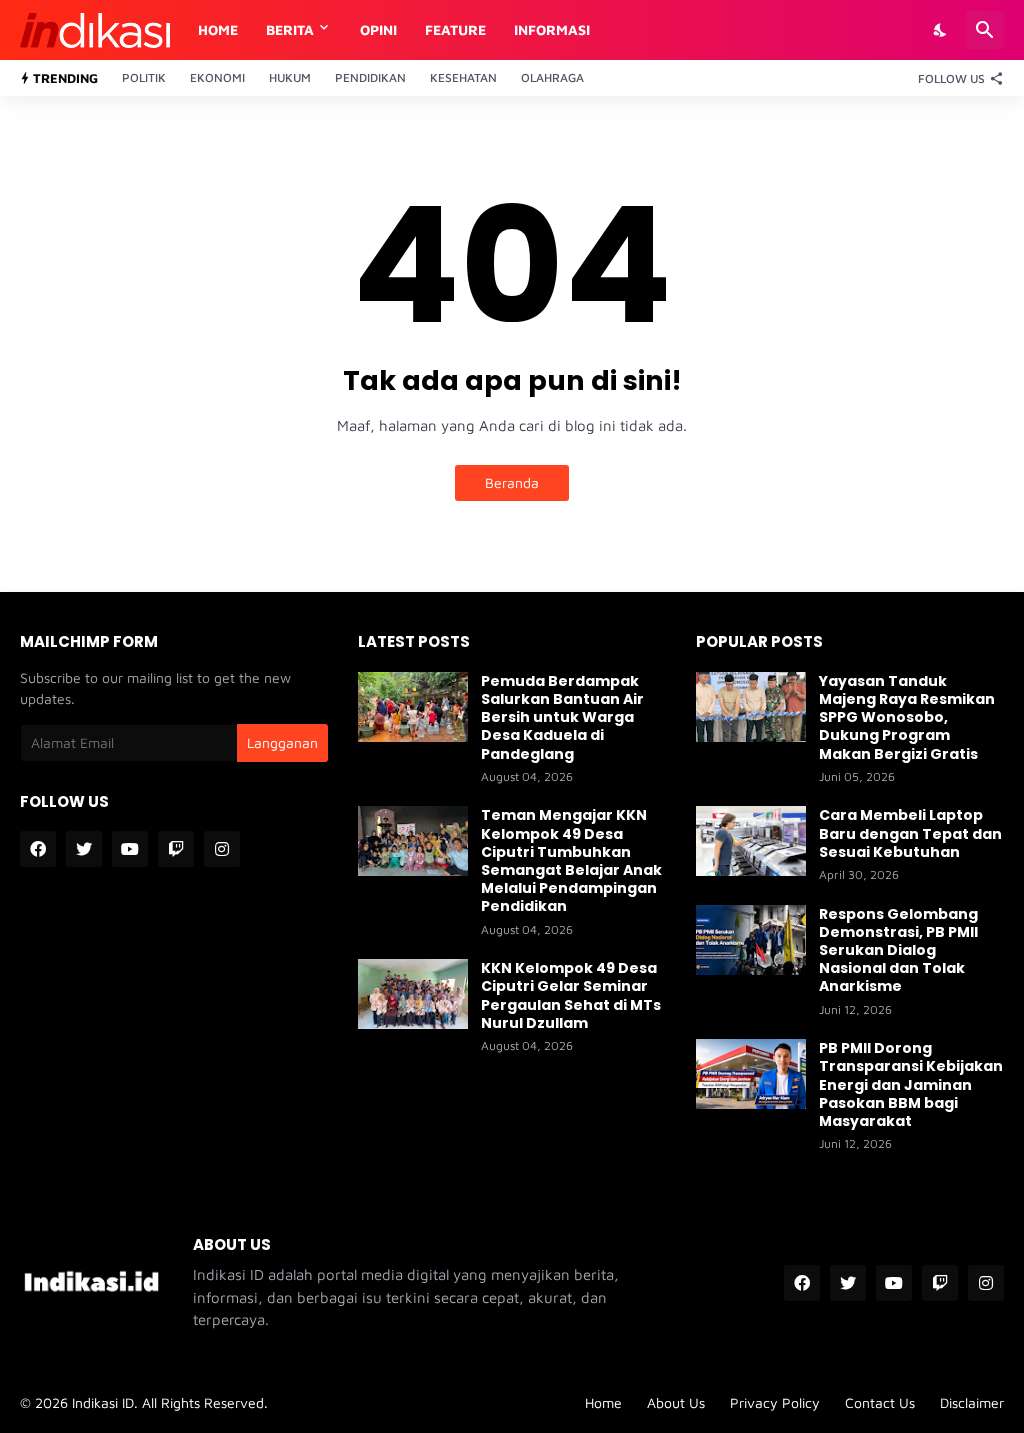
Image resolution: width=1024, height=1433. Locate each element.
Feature (455, 29)
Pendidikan (370, 77)
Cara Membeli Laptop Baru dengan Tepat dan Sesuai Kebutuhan (910, 833)
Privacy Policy (775, 1402)
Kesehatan (463, 77)
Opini (378, 29)
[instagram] (222, 849)
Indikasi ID (103, 1402)
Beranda (512, 482)
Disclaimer (972, 1402)
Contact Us (880, 1402)
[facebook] (38, 849)
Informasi (552, 29)
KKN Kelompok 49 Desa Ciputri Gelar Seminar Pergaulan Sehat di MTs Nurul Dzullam (571, 995)
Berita (290, 29)
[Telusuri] (985, 30)
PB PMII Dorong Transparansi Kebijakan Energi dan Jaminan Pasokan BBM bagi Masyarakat (911, 1084)
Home (218, 29)
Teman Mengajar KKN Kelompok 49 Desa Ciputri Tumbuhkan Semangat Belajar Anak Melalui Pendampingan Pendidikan (571, 860)
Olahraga (552, 77)
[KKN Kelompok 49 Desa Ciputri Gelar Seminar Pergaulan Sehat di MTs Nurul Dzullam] (413, 994)
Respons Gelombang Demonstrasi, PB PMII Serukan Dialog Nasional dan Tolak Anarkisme (898, 950)
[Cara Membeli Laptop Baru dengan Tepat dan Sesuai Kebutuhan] (751, 841)
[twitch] (176, 849)
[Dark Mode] (941, 30)
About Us (676, 1402)
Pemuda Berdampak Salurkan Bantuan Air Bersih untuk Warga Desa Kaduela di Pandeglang (562, 717)
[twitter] (84, 849)
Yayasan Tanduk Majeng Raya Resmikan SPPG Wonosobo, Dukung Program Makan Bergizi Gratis (907, 717)
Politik (144, 77)
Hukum (290, 77)
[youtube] (130, 849)
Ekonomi (217, 77)
